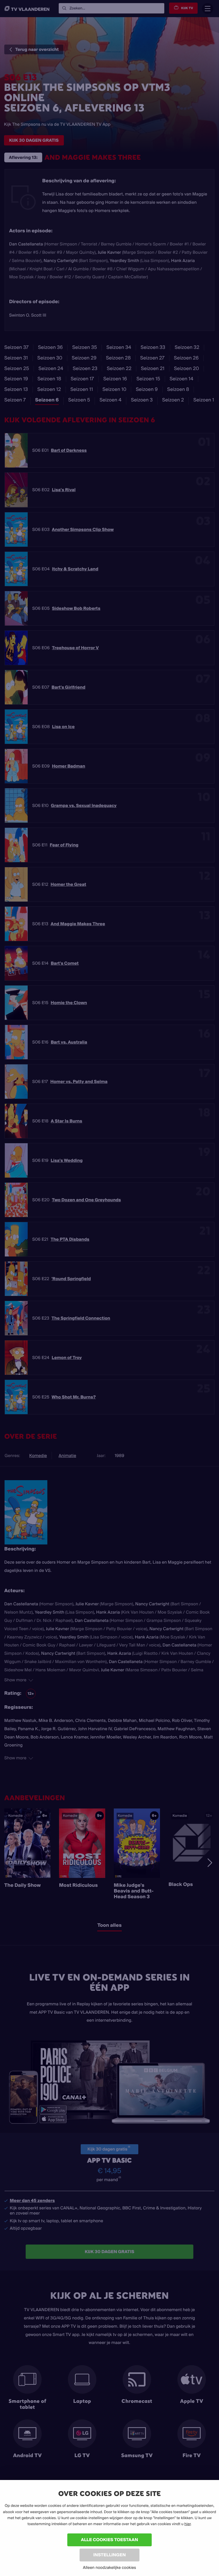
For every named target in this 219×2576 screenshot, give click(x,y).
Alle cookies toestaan (109, 2540)
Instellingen (109, 2555)
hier (188, 2524)
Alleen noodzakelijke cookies (109, 2567)
